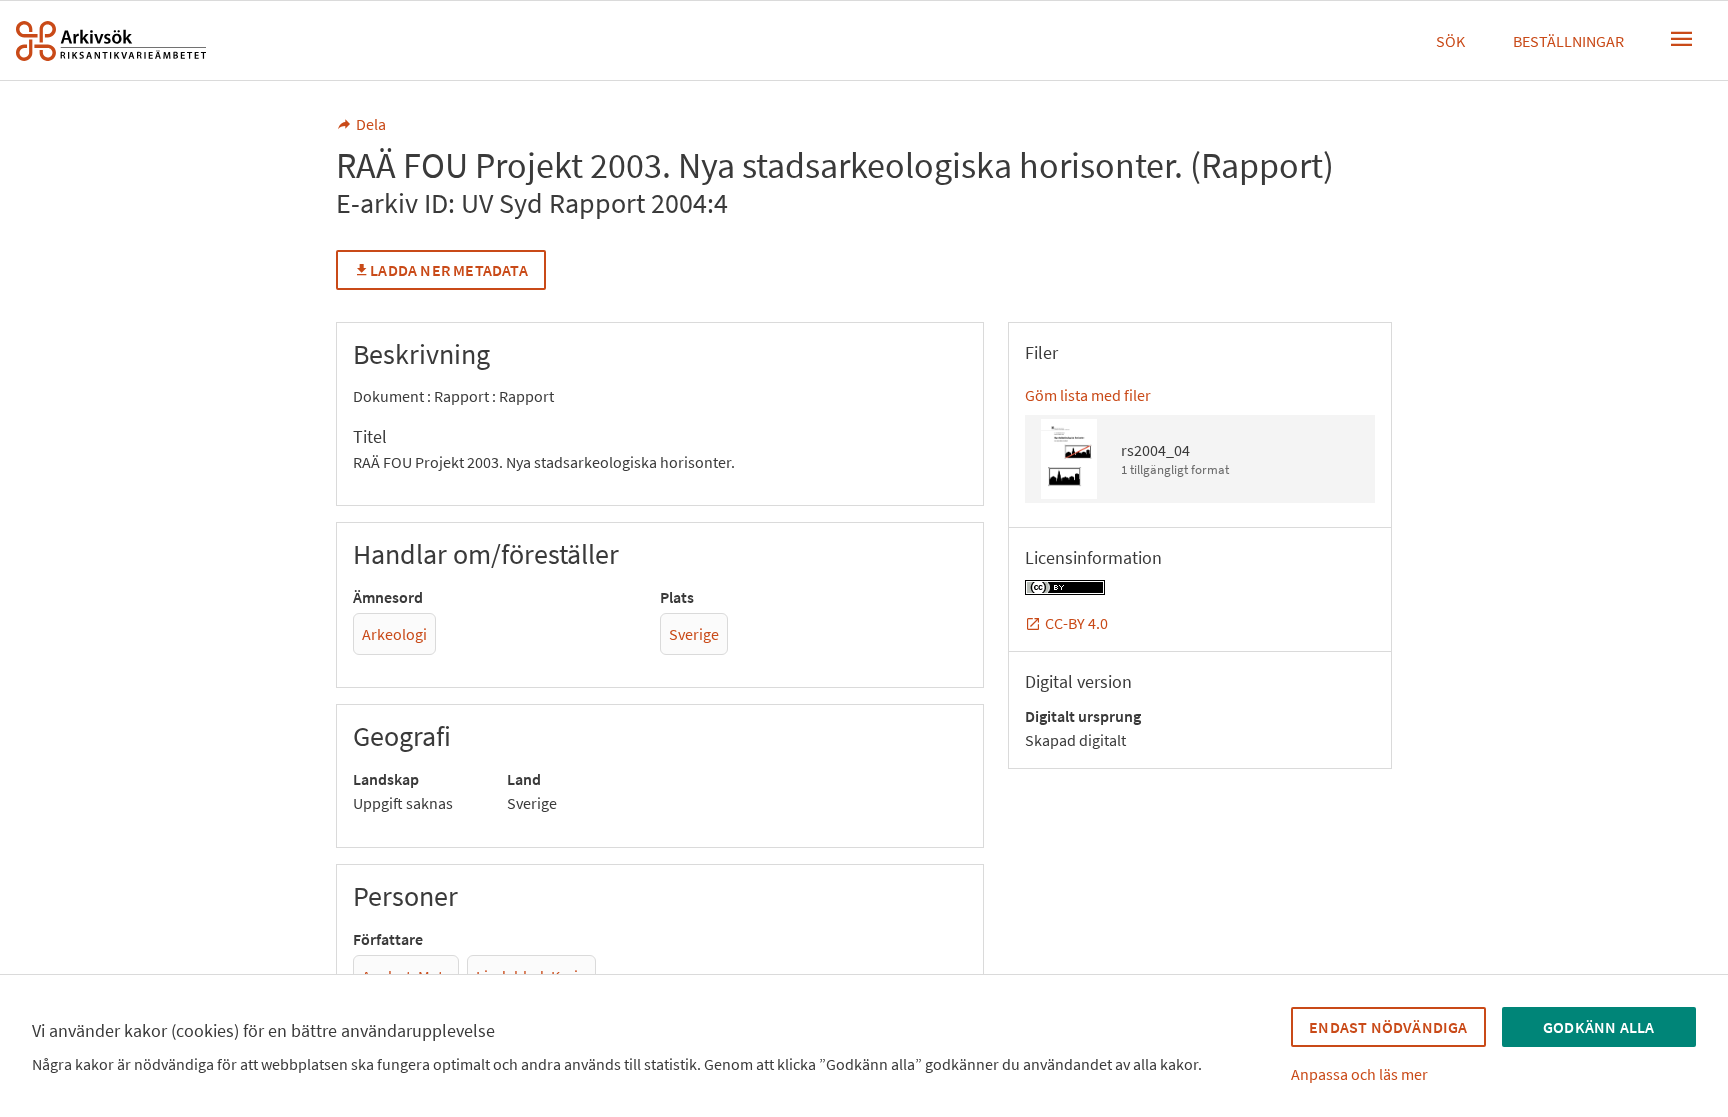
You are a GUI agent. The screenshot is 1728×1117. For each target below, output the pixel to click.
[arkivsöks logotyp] (111, 41)
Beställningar (1568, 41)
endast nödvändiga (1388, 1027)
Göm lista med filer (1088, 395)
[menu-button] (1682, 39)
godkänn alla (1598, 1027)
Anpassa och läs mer (1359, 1074)
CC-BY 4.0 (1076, 623)
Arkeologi (394, 634)
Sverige (694, 634)
